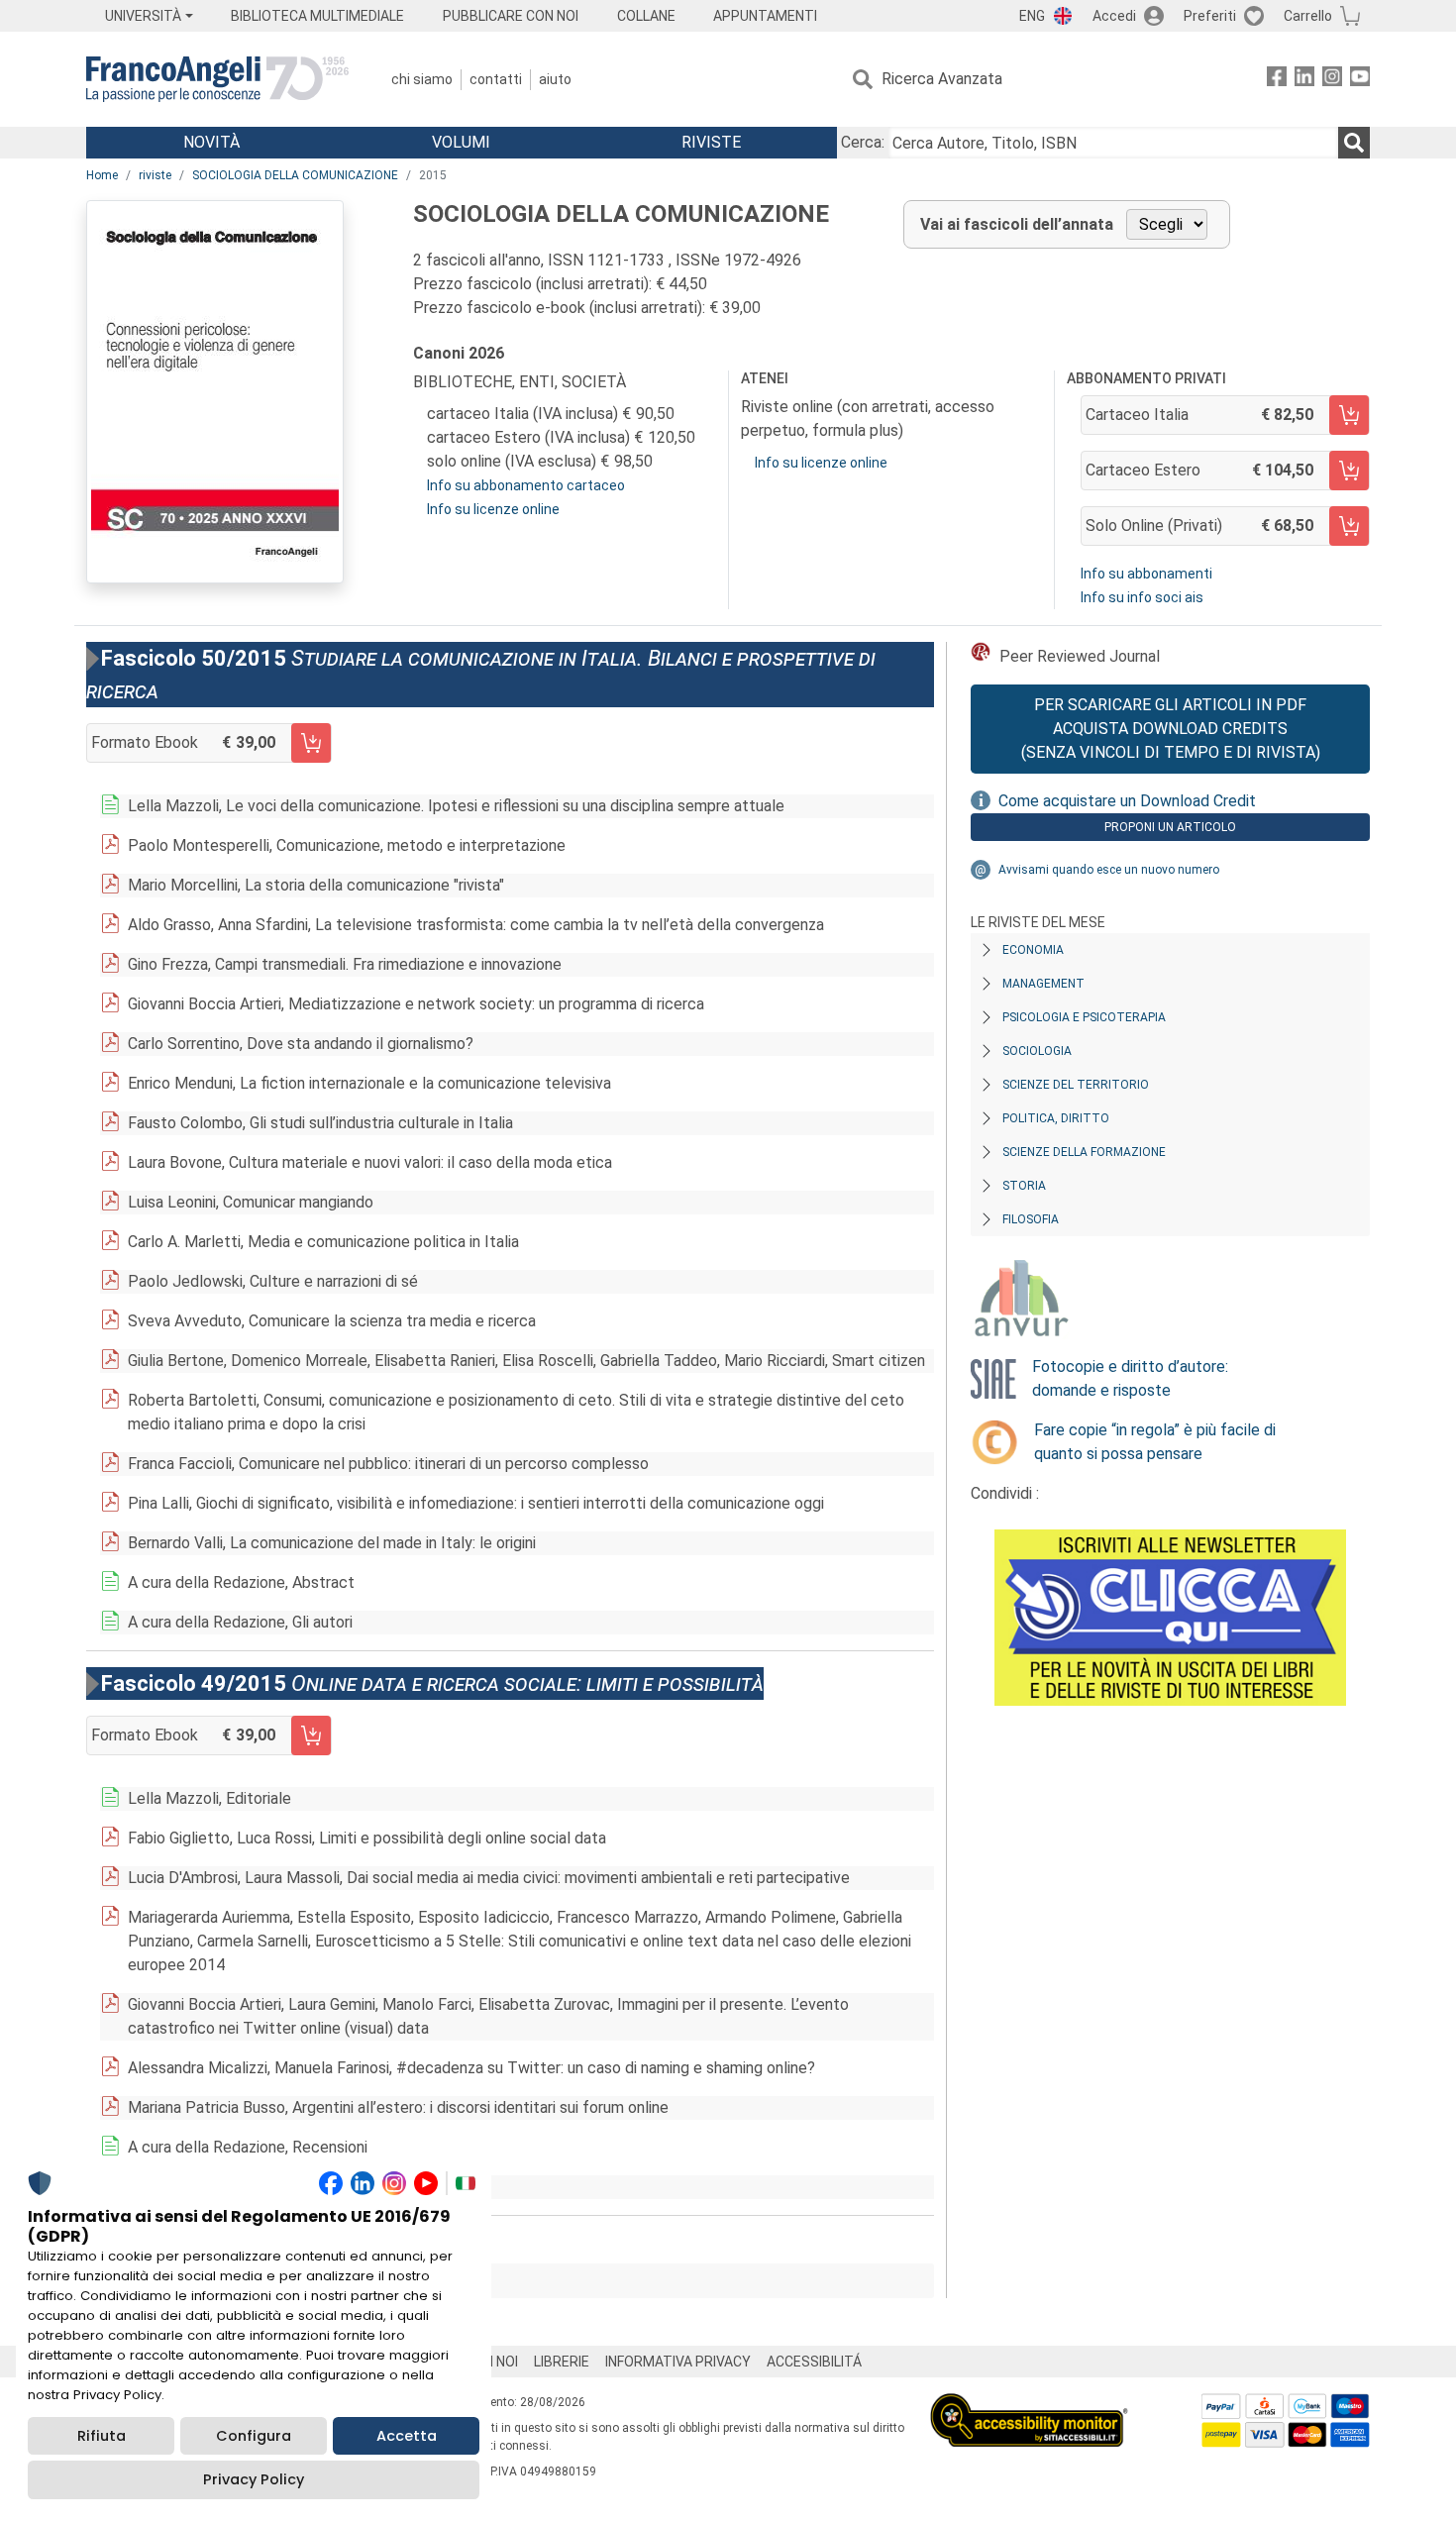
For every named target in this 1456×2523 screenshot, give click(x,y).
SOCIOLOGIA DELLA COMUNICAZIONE (295, 175)
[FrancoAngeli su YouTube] (1360, 80)
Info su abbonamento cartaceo (526, 485)
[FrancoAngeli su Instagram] (1332, 80)
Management (1043, 984)
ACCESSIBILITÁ (814, 2362)
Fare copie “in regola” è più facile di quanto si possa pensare (1155, 1442)
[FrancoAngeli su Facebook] (1277, 80)
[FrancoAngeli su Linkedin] (1304, 80)
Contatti (496, 79)
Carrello (1308, 16)
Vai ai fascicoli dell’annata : (234, 2281)
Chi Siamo (422, 79)
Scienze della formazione (1084, 1152)
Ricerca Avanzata (942, 79)
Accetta (407, 2436)
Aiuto (555, 79)
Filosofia (1031, 1219)
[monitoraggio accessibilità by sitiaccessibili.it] (1029, 2405)
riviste (155, 175)
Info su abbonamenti (1146, 574)
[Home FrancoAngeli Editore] (217, 79)
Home (102, 175)
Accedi (1114, 16)
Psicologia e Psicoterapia (1084, 1017)
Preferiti (1210, 16)
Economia (1033, 950)
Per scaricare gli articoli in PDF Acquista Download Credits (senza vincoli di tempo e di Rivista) (1171, 729)
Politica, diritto (1056, 1118)
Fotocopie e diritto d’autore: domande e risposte (1130, 1378)
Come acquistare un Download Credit (1127, 801)
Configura (254, 2436)
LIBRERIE (562, 2362)
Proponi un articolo (1170, 827)
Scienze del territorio (1076, 1085)
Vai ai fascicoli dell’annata (1017, 224)
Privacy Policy (254, 2479)
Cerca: (863, 142)
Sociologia (1037, 1051)
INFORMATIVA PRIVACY (678, 2362)
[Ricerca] (1354, 143)
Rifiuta (102, 2436)
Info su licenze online (493, 509)
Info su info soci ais (1142, 597)
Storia (1024, 1186)
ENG (1032, 16)
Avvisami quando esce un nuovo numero (1109, 870)
